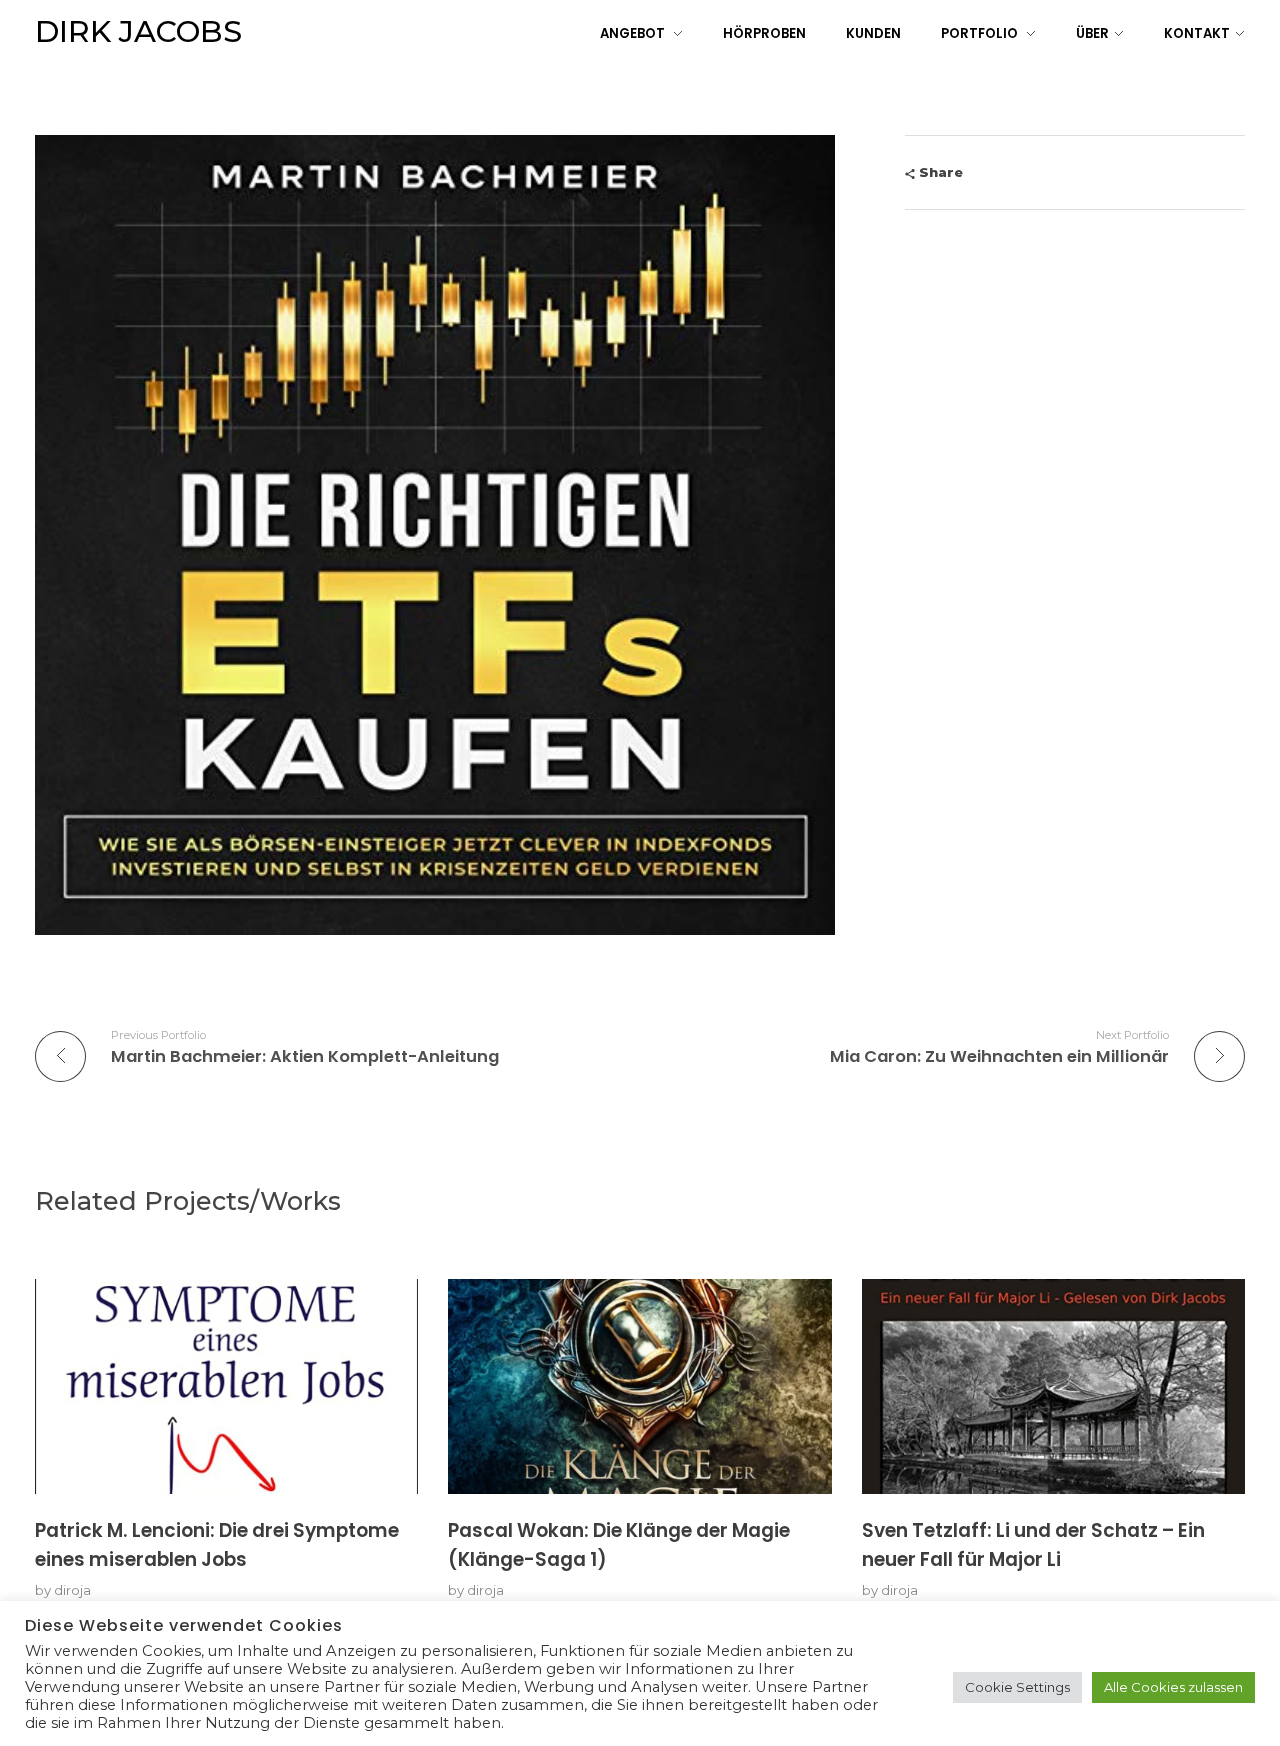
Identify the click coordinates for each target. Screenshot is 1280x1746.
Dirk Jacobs (138, 31)
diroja (72, 1590)
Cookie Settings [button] (1017, 1687)
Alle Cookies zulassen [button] (1173, 1687)
